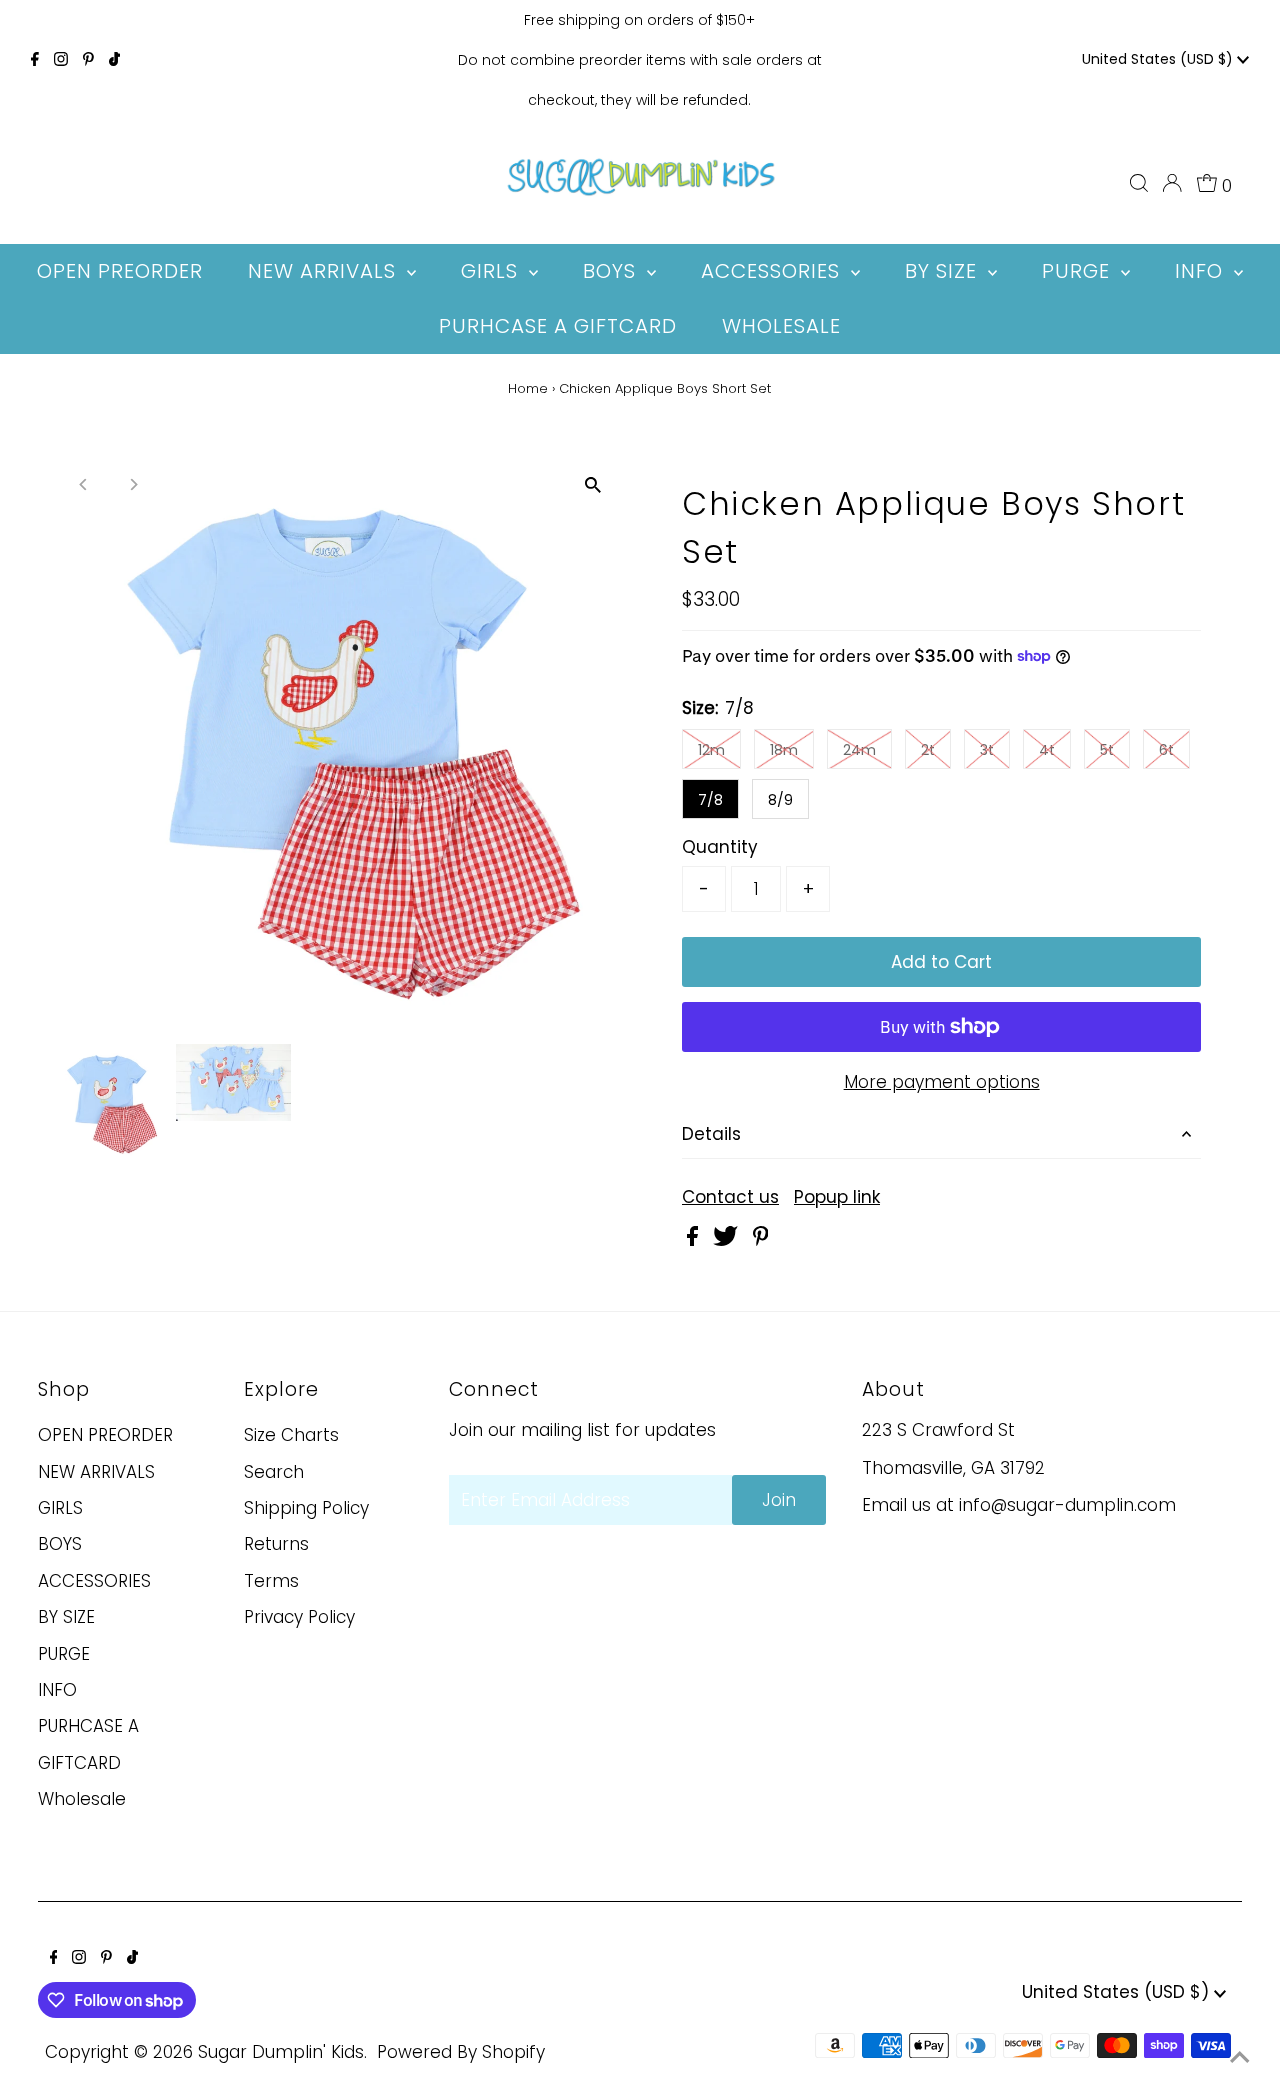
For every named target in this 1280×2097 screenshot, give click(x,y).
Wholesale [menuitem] (781, 326)
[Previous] (84, 484)
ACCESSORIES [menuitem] (773, 271)
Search (274, 1472)
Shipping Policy (306, 1508)
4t (1047, 750)
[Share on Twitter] (728, 1240)
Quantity (720, 847)
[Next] (133, 484)
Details (711, 1134)
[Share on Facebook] (695, 1240)
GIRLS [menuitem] (492, 271)
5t (1107, 750)
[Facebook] (35, 60)
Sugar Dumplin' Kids (281, 2052)
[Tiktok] (114, 60)
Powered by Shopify (461, 2052)
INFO (57, 1690)
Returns (276, 1544)
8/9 (780, 800)
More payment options (942, 1082)
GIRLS (60, 1508)
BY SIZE (66, 1617)
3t (987, 750)
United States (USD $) (1159, 59)
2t (928, 750)
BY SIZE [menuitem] (944, 271)
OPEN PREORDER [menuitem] (120, 271)
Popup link (837, 1197)
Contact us (730, 1197)
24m (859, 750)
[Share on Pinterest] (761, 1240)
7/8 (710, 800)
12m (711, 750)
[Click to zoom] (592, 485)
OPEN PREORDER (105, 1435)
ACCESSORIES (94, 1581)
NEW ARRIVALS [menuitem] (325, 271)
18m (784, 750)
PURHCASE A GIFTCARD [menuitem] (558, 326)
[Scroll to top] (1240, 2057)
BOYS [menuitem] (612, 271)
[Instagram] (61, 60)
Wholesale (82, 1799)
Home (528, 388)
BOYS (60, 1544)
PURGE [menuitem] (1079, 271)
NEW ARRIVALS (96, 1472)
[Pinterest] (88, 60)
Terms (271, 1581)
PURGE (64, 1654)
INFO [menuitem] (1202, 271)
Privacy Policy (299, 1617)
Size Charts (291, 1435)
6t (1166, 750)
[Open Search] (1139, 183)
